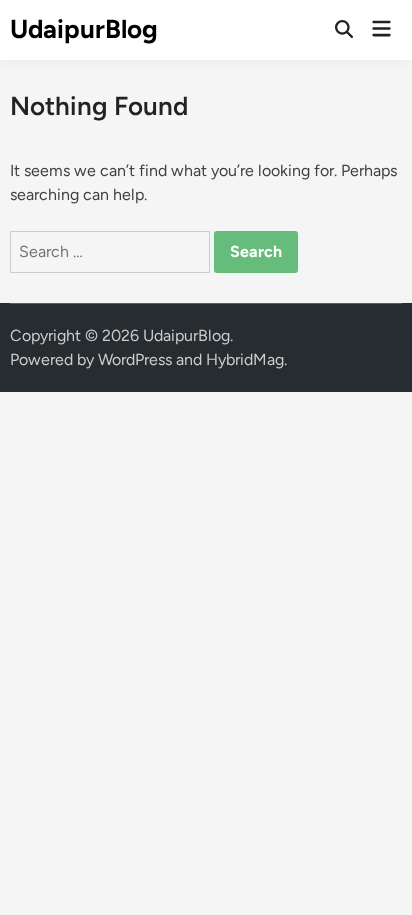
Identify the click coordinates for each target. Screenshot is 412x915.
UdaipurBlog (84, 29)
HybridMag (245, 359)
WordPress (135, 359)
